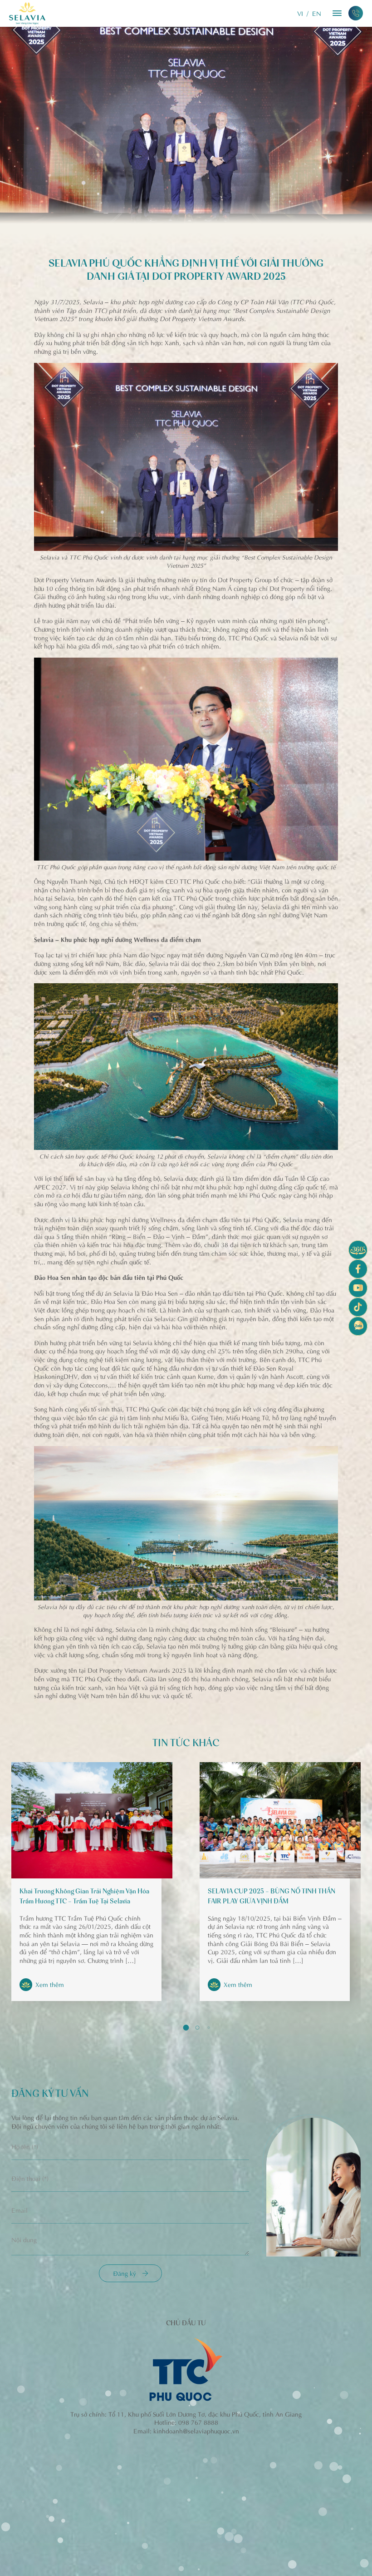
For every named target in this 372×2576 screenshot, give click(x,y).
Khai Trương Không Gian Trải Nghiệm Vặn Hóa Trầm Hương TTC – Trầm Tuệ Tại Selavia (84, 1897)
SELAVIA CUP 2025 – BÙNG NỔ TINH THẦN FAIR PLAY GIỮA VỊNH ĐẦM (272, 1897)
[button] (186, 2028)
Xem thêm (50, 1984)
